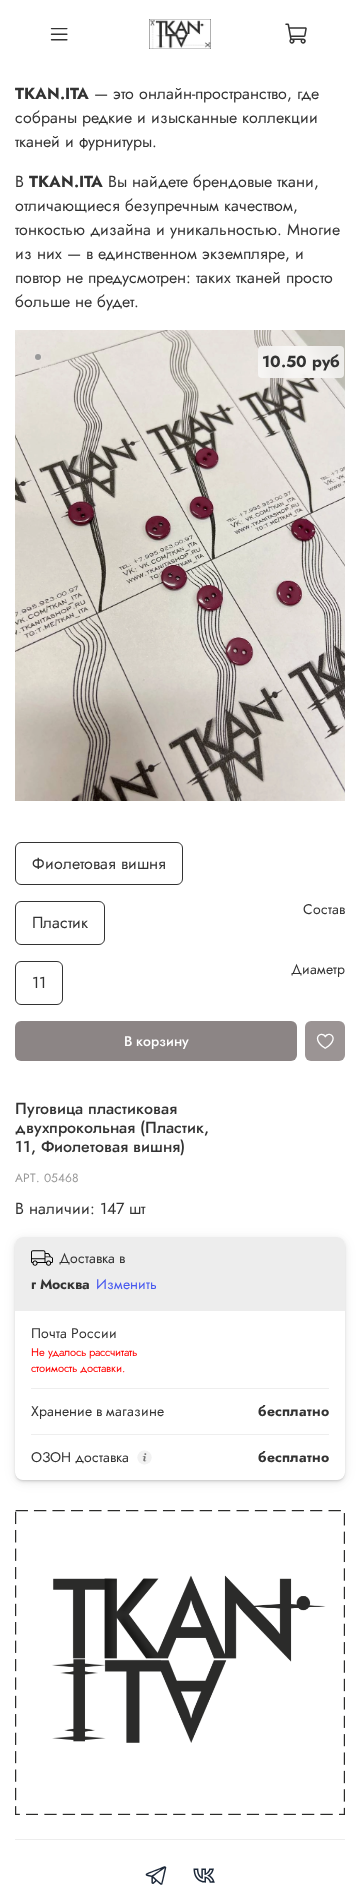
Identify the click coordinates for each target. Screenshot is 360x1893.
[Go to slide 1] (38, 357)
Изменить (126, 1284)
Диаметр (318, 969)
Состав (324, 909)
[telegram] (156, 1878)
